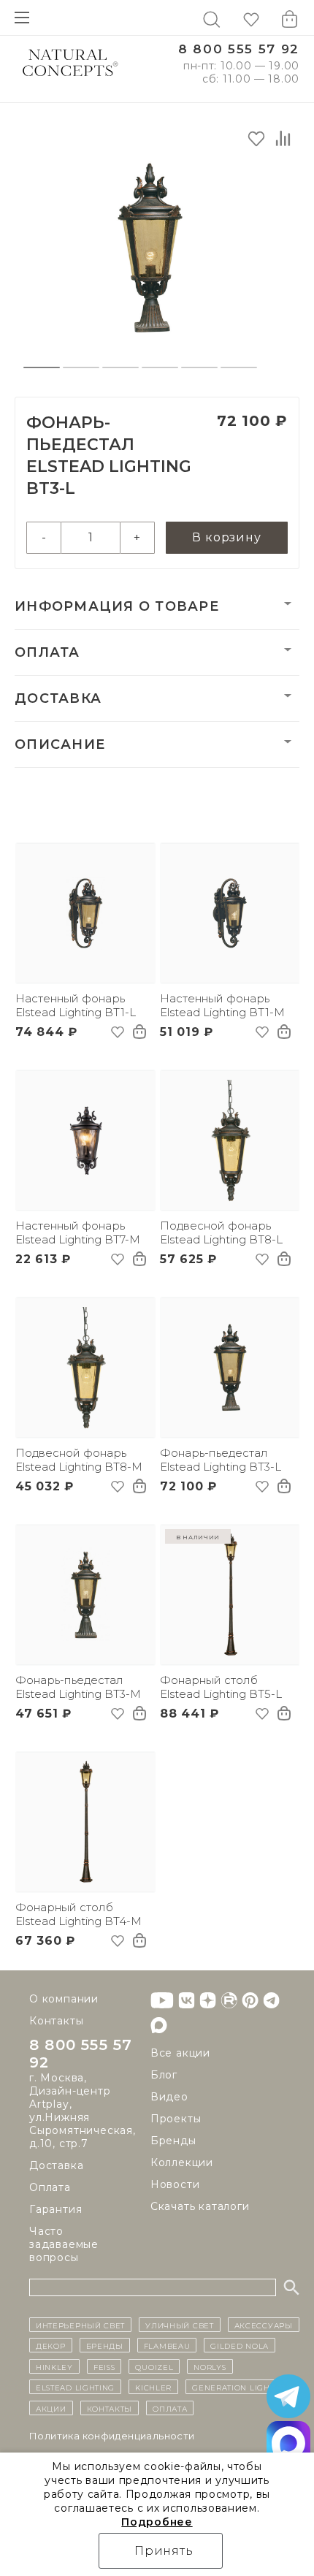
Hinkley (54, 2366)
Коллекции (182, 2162)
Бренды (173, 2141)
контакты (110, 2408)
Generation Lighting (241, 2387)
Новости (175, 2184)
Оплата (47, 652)
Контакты (56, 2021)
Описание (60, 744)
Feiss (104, 2366)
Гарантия (55, 2209)
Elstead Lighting (75, 2387)
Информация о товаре (117, 606)
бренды (105, 2345)
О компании (64, 1999)
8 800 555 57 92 (239, 49)
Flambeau (167, 2345)
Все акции (180, 2053)
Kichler (153, 2387)
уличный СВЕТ (179, 2325)
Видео (169, 2097)
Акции (51, 2408)
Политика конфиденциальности (112, 2436)
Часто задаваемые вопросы (64, 2244)
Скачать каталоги (200, 2206)
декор (51, 2345)
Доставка (58, 698)
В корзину (226, 537)
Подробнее (157, 2522)
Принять (164, 2551)
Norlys (210, 2366)
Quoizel (154, 2366)
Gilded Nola (240, 2345)
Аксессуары (264, 2325)
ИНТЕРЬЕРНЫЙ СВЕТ (80, 2325)
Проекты (176, 2119)
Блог (164, 2075)
